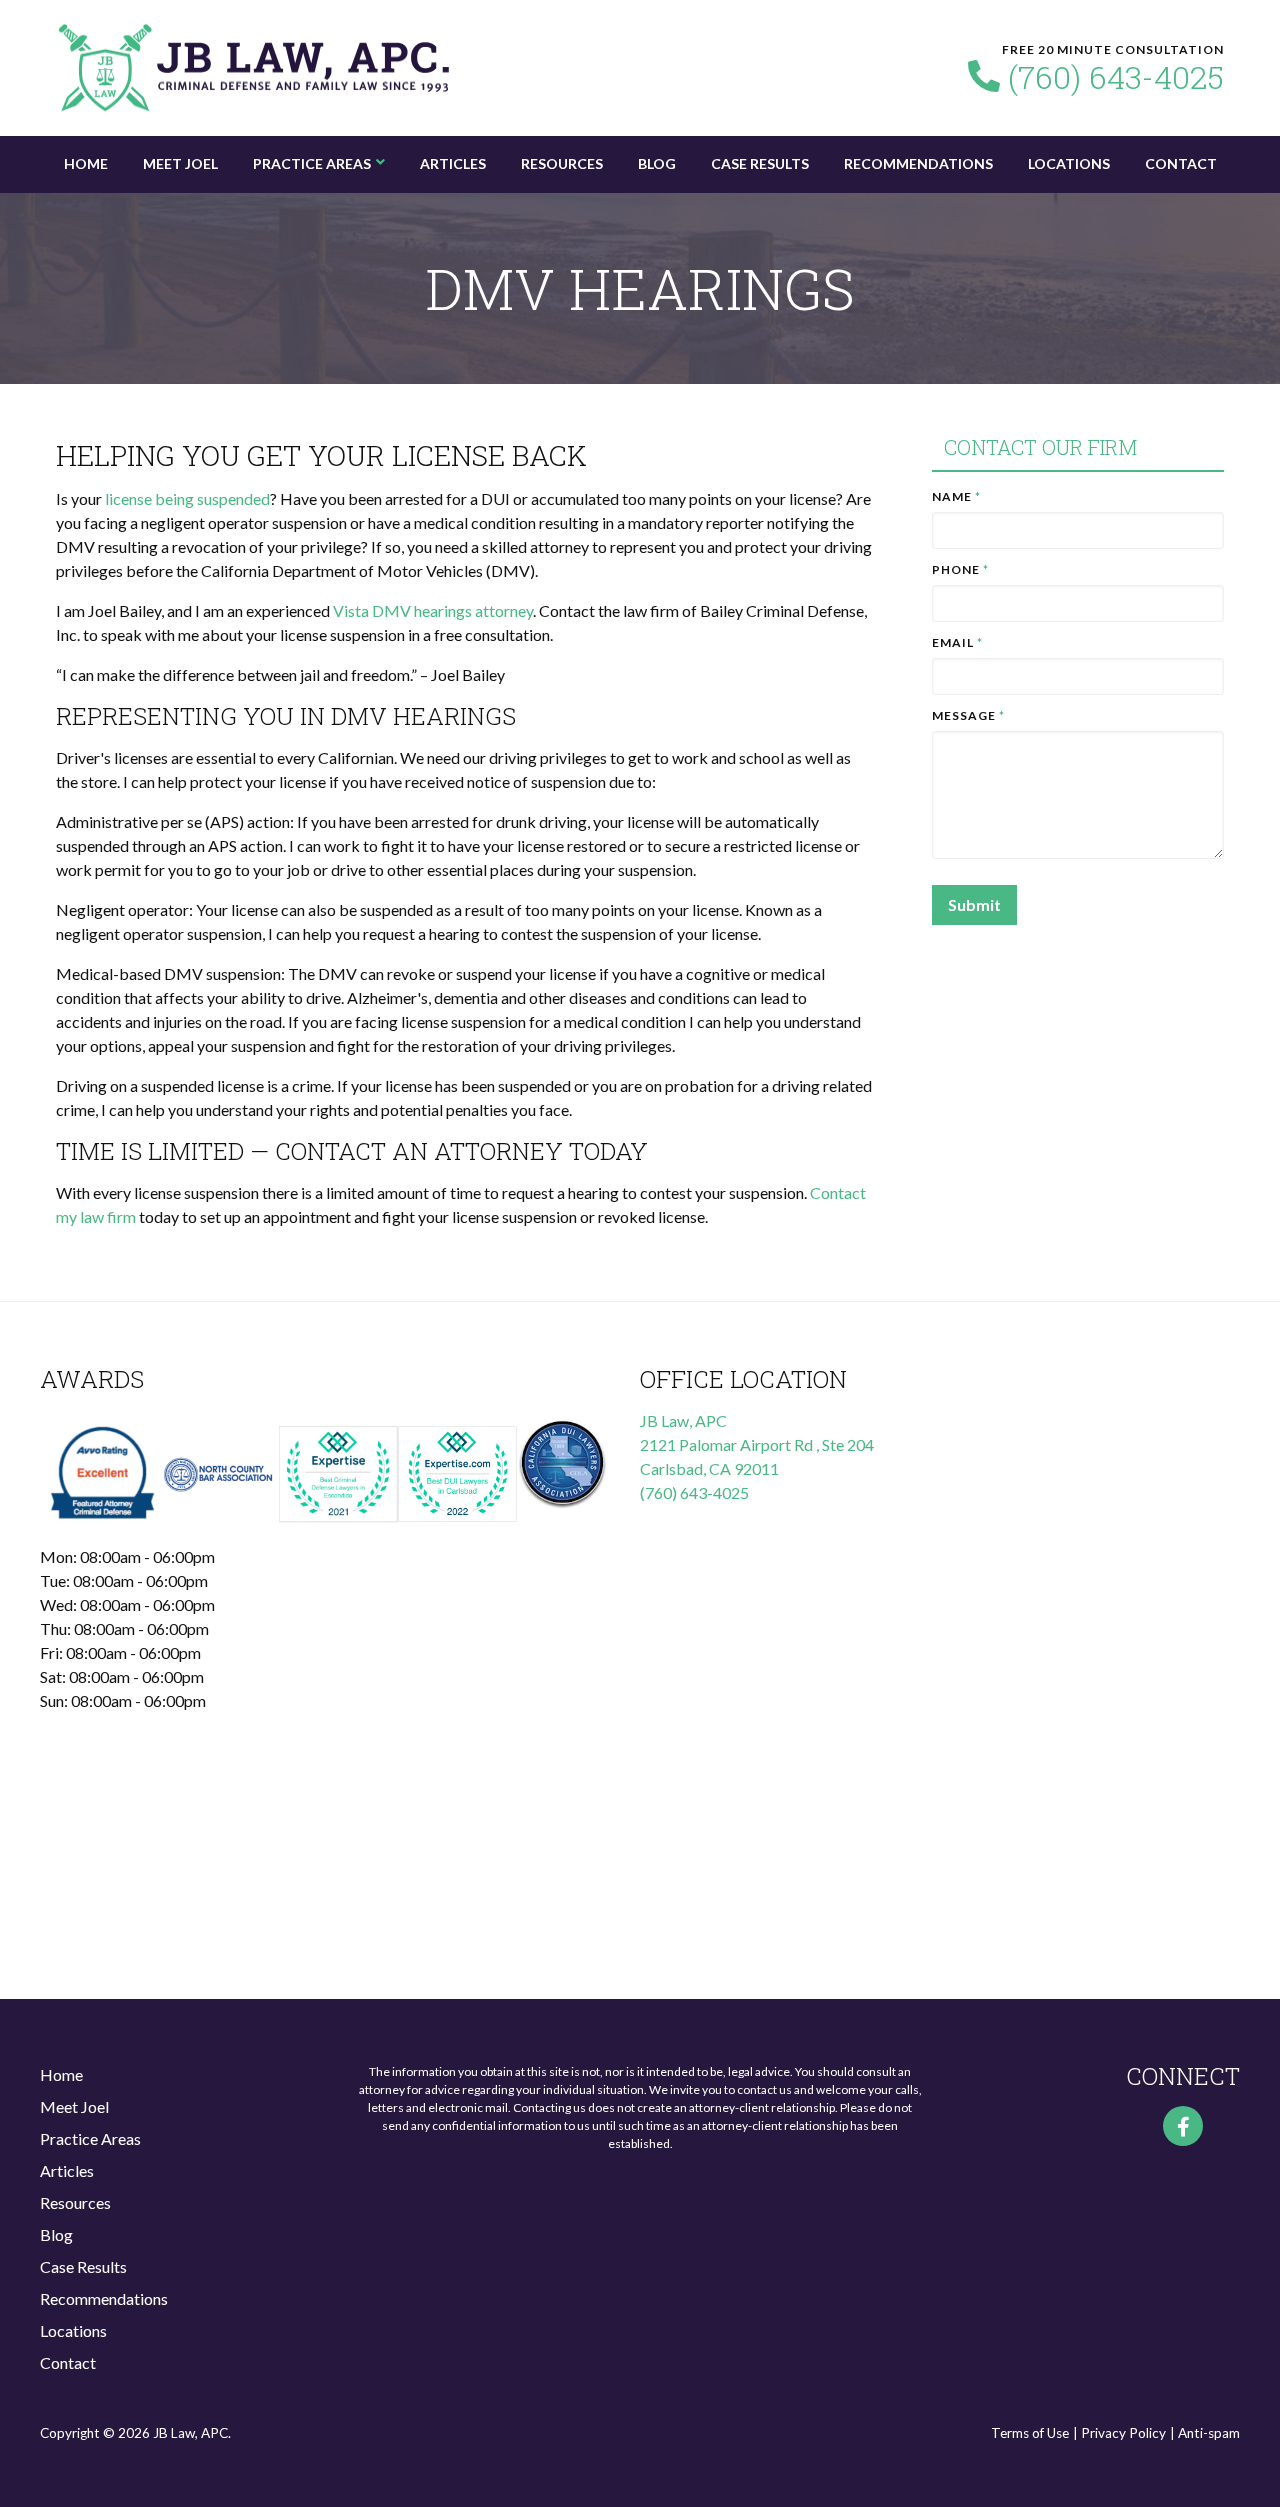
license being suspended (187, 498)
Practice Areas (312, 163)
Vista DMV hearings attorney (433, 610)
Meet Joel (180, 163)
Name (956, 496)
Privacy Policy (1123, 2433)
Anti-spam (1209, 2433)
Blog (657, 163)
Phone (960, 569)
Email (957, 642)
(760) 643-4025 (1116, 77)
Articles (453, 163)
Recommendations (918, 163)
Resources (562, 163)
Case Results (760, 163)
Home (86, 163)
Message (968, 715)
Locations (1069, 163)
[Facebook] (1183, 2126)
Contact (1181, 163)
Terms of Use (1030, 2433)
